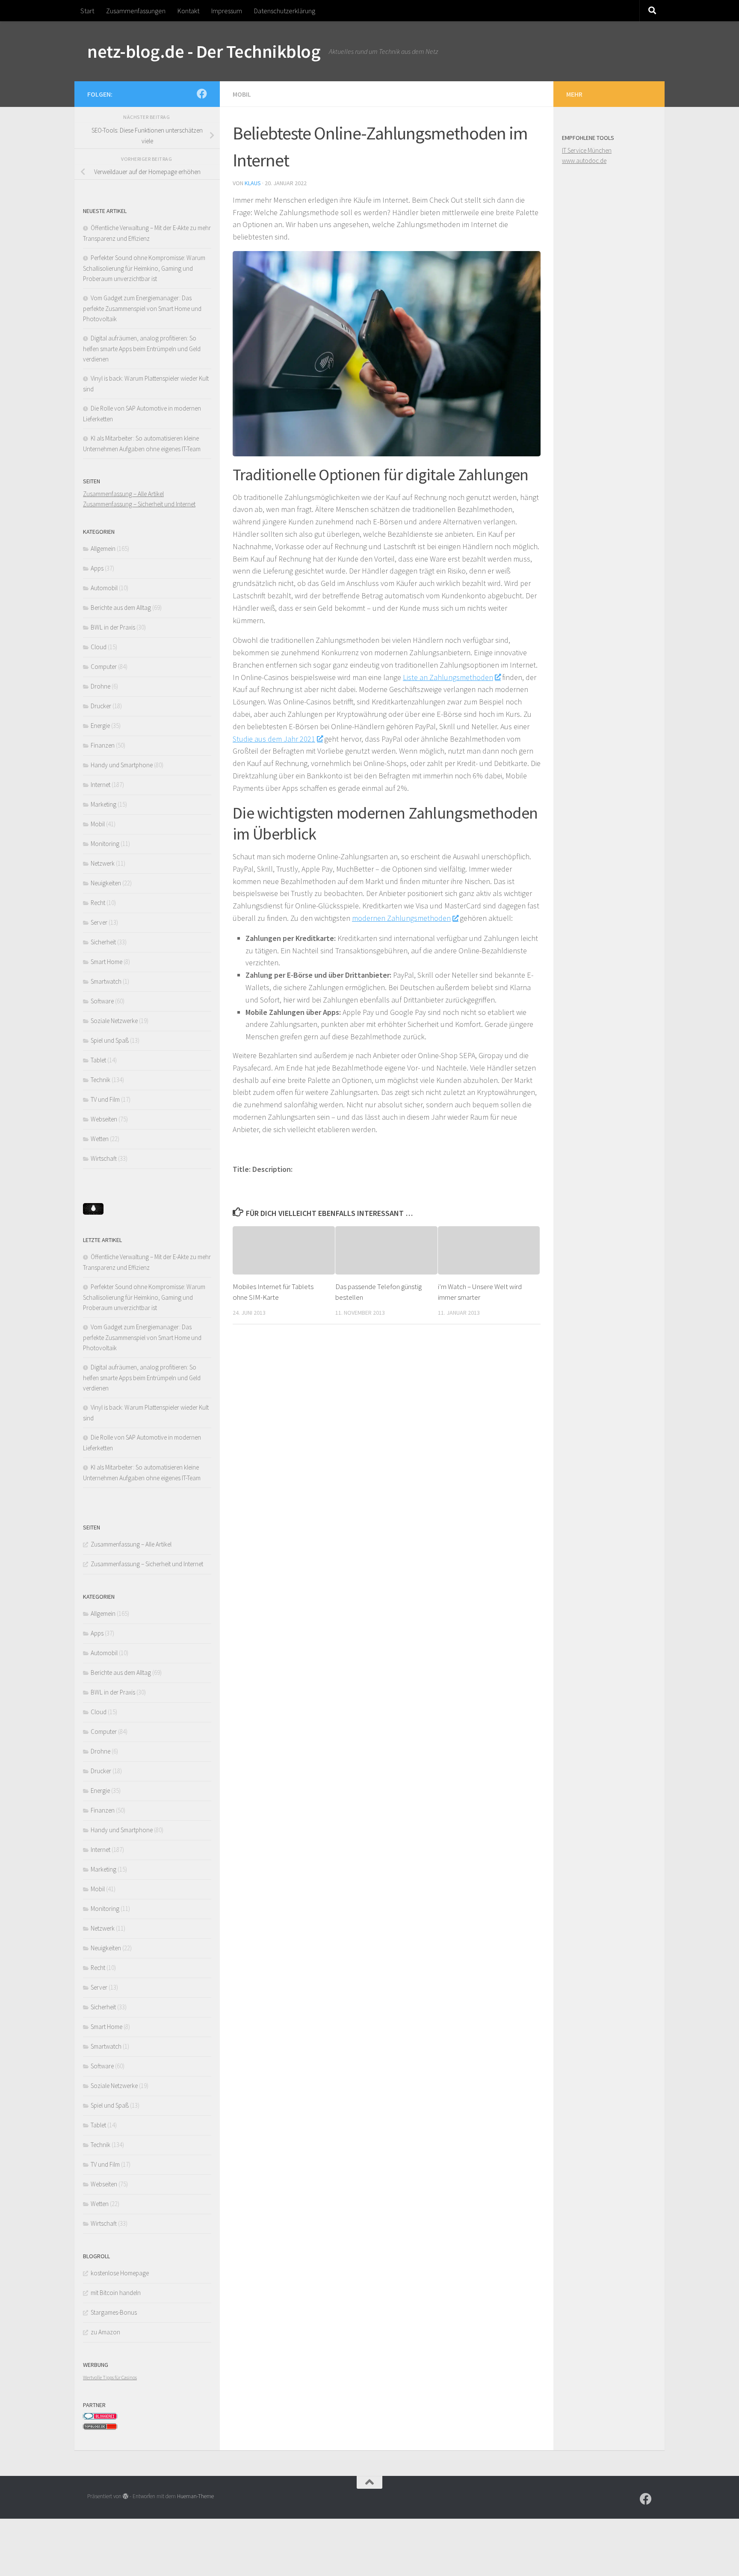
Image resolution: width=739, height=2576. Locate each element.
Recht (98, 903)
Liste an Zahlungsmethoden (448, 677)
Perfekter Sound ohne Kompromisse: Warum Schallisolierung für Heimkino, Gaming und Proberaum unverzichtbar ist (144, 268)
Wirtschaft (104, 1158)
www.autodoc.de (584, 161)
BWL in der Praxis (113, 627)
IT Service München (587, 150)
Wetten (100, 1139)
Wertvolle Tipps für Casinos (110, 2377)
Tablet (98, 1060)
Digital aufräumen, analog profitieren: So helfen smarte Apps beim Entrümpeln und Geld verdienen (142, 349)
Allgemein (103, 549)
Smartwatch (106, 981)
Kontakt (188, 11)
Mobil (242, 94)
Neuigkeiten (106, 883)
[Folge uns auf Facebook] (202, 94)
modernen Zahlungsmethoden (401, 918)
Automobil (104, 588)
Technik (101, 1080)
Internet (101, 785)
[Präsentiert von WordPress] (126, 2496)
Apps (97, 568)
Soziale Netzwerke (114, 1021)
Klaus (253, 183)
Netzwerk (103, 863)
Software (102, 1001)
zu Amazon (105, 2332)
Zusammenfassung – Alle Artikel (123, 494)
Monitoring (105, 844)
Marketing (103, 804)
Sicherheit (103, 942)
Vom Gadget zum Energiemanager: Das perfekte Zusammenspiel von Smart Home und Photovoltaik (142, 308)
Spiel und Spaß (110, 1040)
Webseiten (104, 1119)
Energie (100, 726)
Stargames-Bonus (114, 2312)
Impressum (227, 11)
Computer (104, 667)
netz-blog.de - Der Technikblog (204, 51)
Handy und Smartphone (122, 765)
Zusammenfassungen (136, 11)
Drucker (101, 706)
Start (87, 11)
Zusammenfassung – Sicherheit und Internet (139, 504)
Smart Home (106, 962)
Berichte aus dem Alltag (121, 608)
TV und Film (105, 1099)
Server (99, 922)
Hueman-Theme (195, 2496)
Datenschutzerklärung (285, 11)
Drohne (101, 686)
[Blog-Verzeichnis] (100, 2418)
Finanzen (103, 745)
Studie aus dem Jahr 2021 (274, 739)
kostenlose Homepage (120, 2273)
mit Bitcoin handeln (116, 2293)
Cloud (99, 647)
